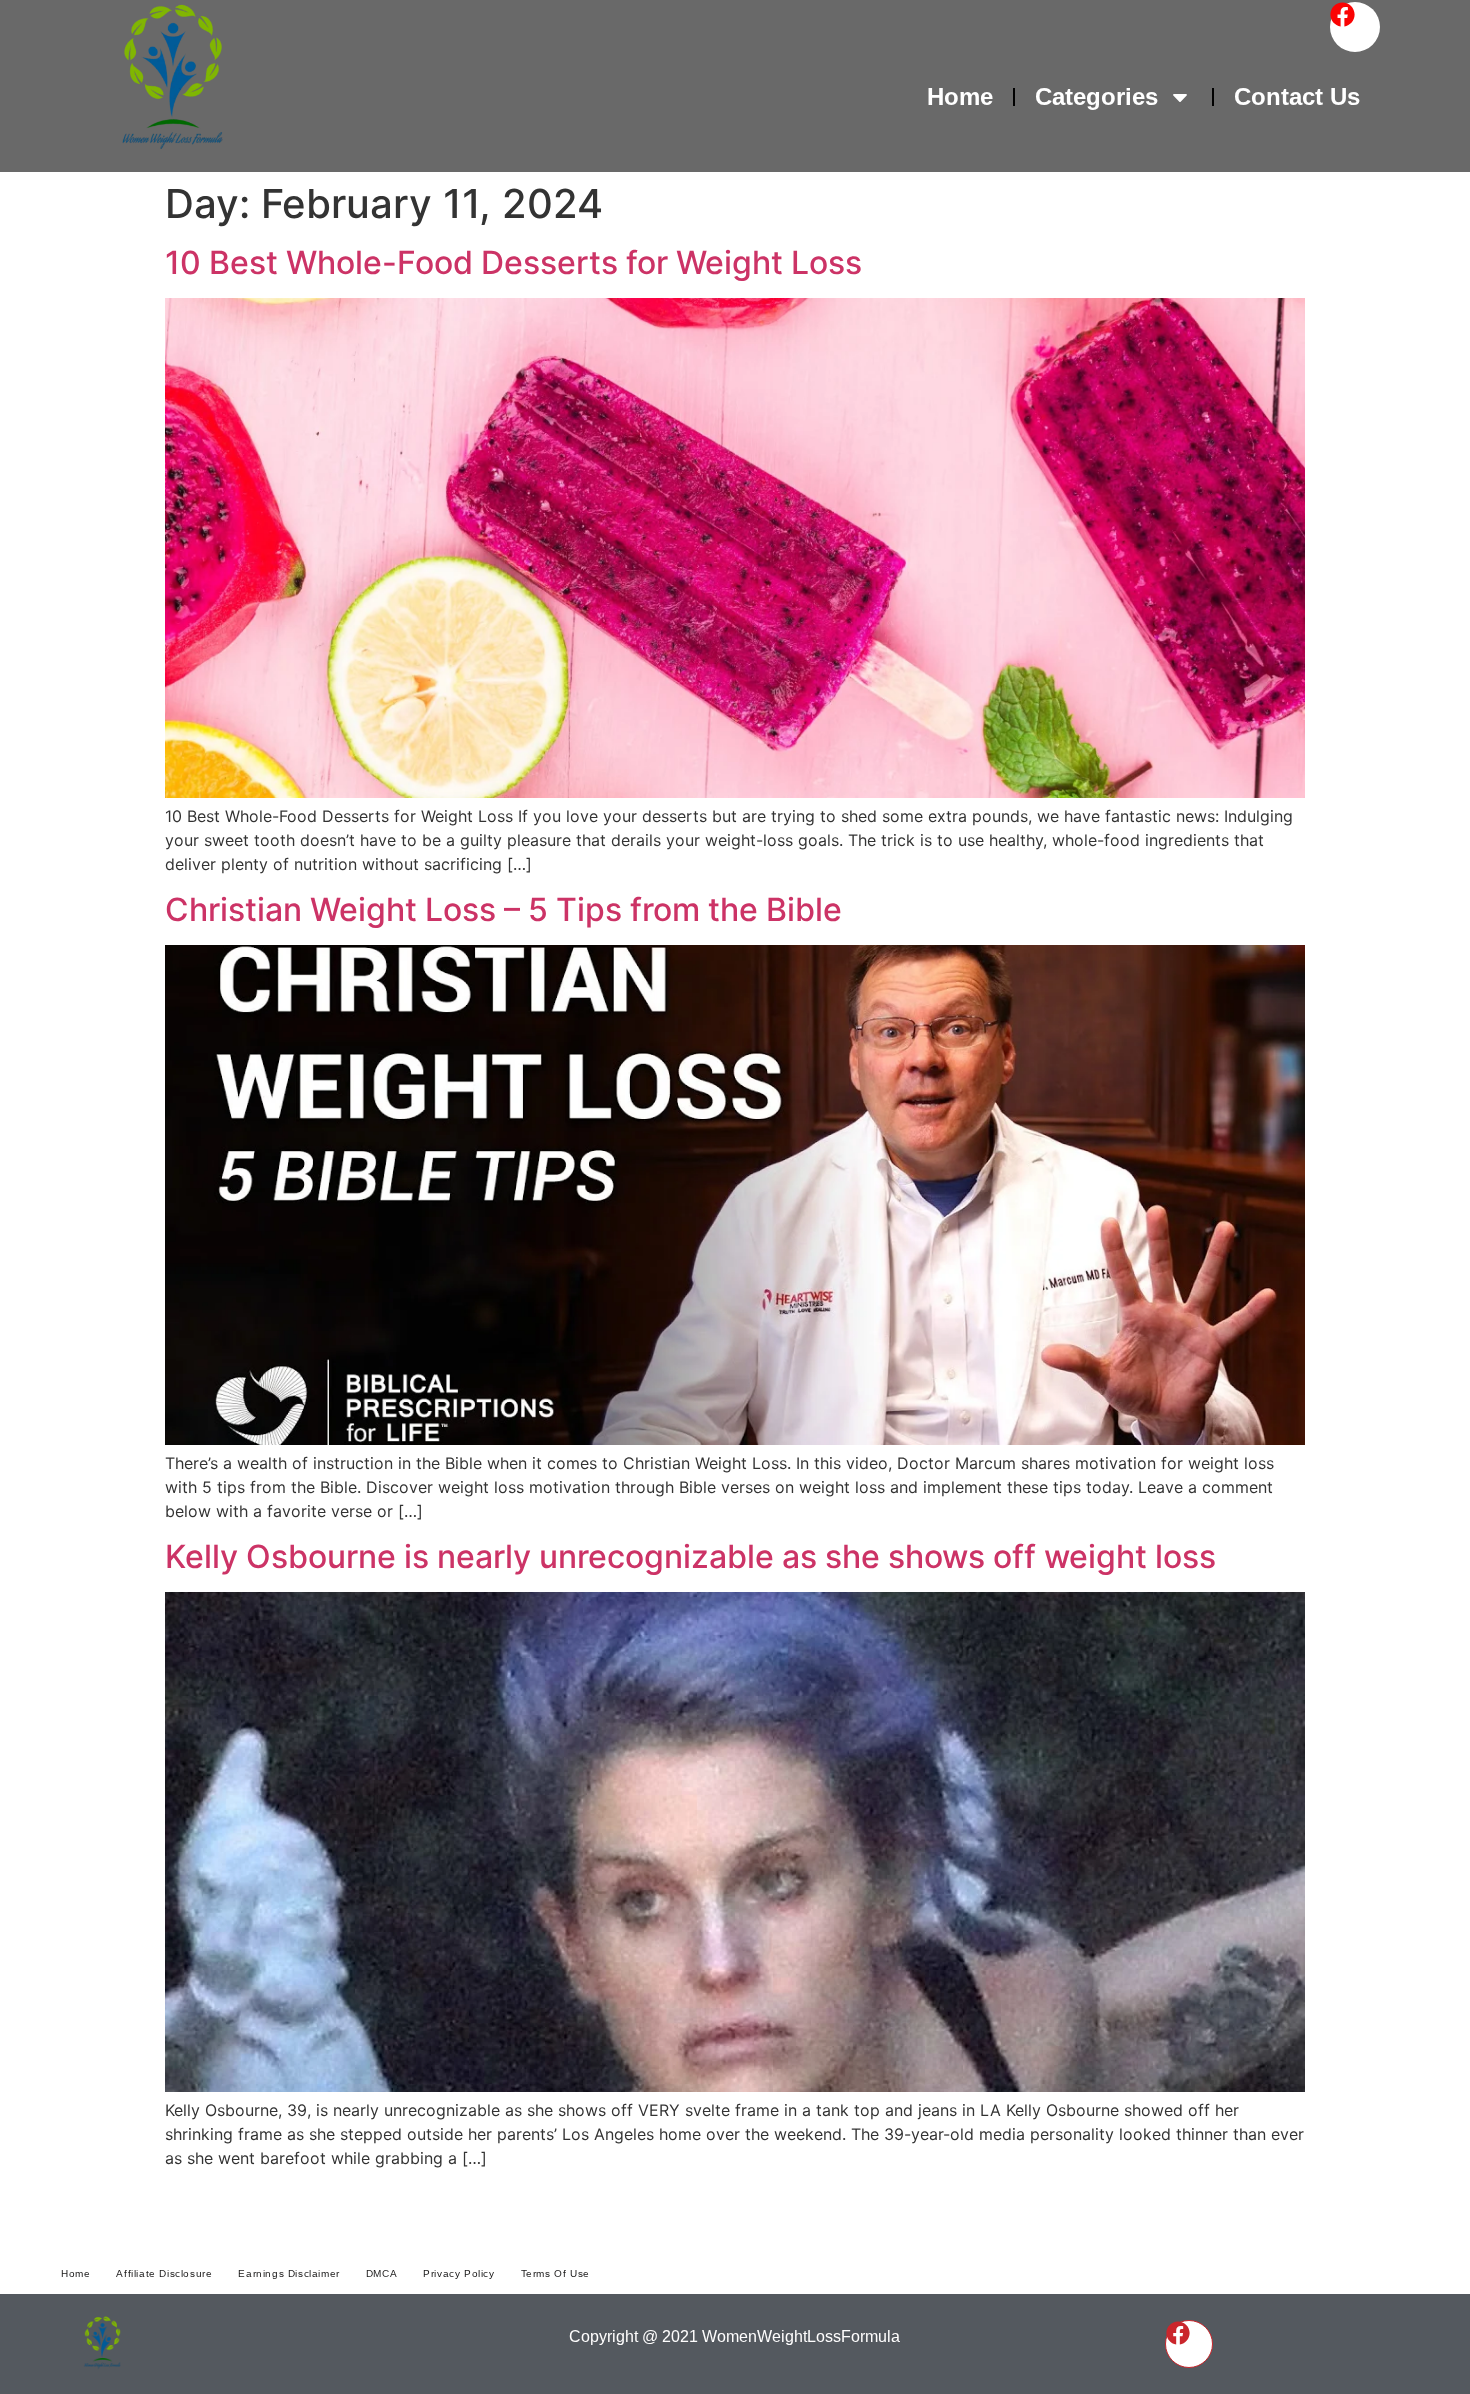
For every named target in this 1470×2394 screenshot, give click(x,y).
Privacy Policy (458, 2273)
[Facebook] (1355, 27)
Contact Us (1297, 96)
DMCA (381, 2273)
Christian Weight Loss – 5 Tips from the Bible (503, 909)
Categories (1096, 96)
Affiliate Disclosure (164, 2273)
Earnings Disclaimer (288, 2273)
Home (960, 96)
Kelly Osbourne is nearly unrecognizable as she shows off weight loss (690, 1556)
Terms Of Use (555, 2273)
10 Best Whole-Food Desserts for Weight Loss (513, 262)
